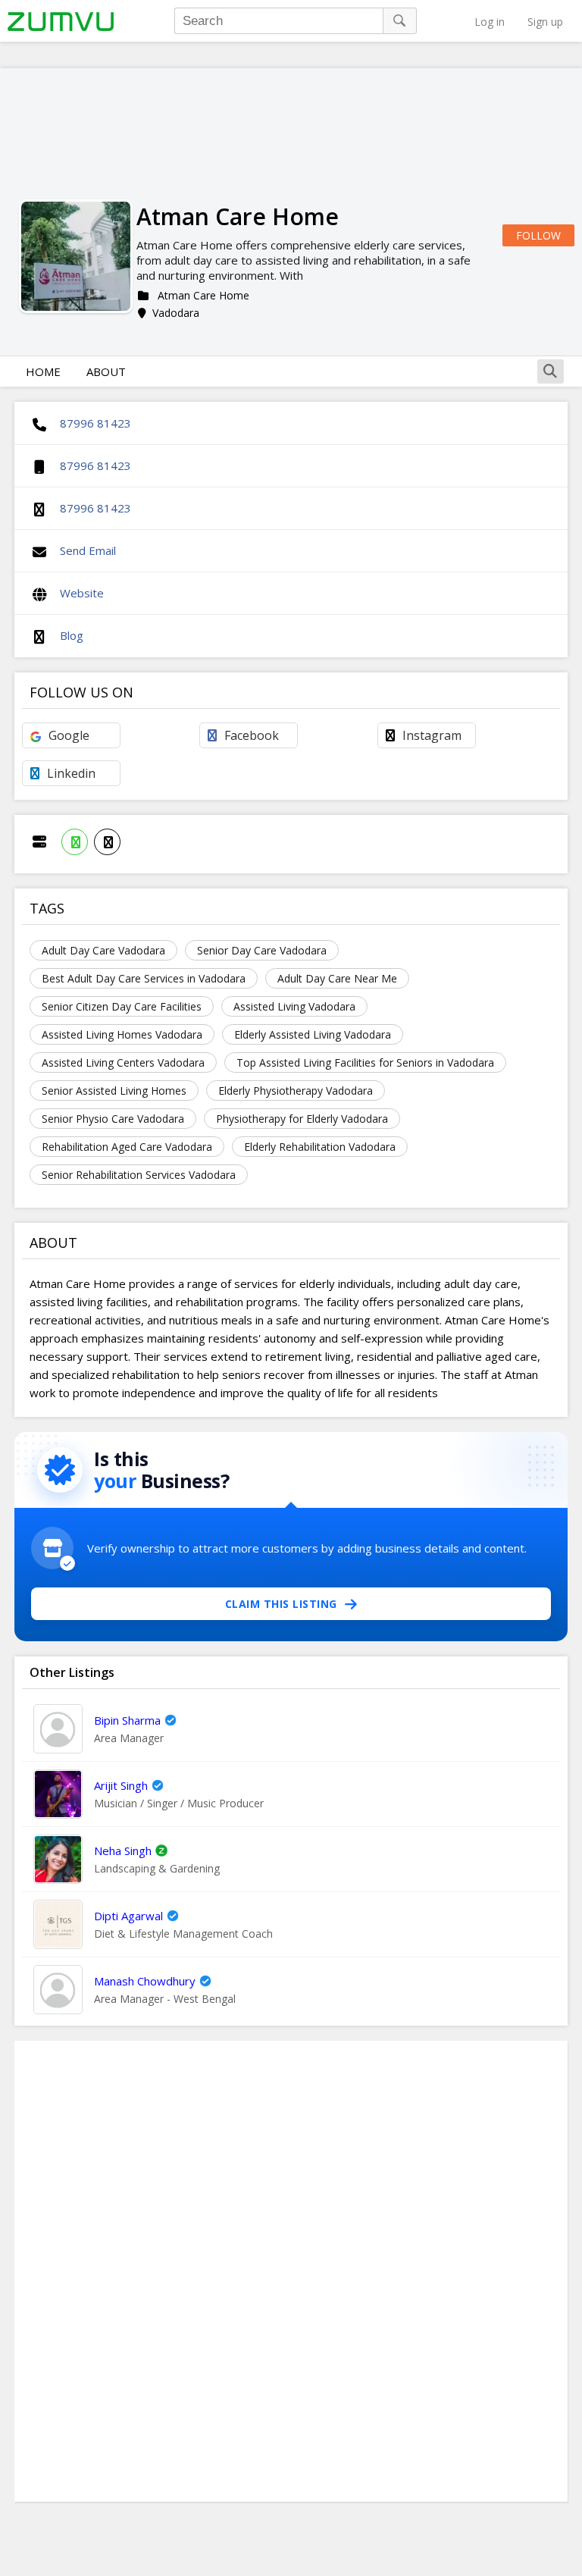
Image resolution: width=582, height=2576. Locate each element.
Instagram (432, 735)
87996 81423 (95, 423)
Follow (538, 235)
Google (69, 735)
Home (43, 371)
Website (82, 593)
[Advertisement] (291, 2271)
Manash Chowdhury (145, 1981)
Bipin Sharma (127, 1720)
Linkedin (71, 773)
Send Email (88, 550)
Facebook (252, 735)
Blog (72, 635)
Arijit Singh (121, 1785)
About (106, 371)
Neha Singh (123, 1851)
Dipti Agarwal (128, 1916)
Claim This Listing (281, 1604)
